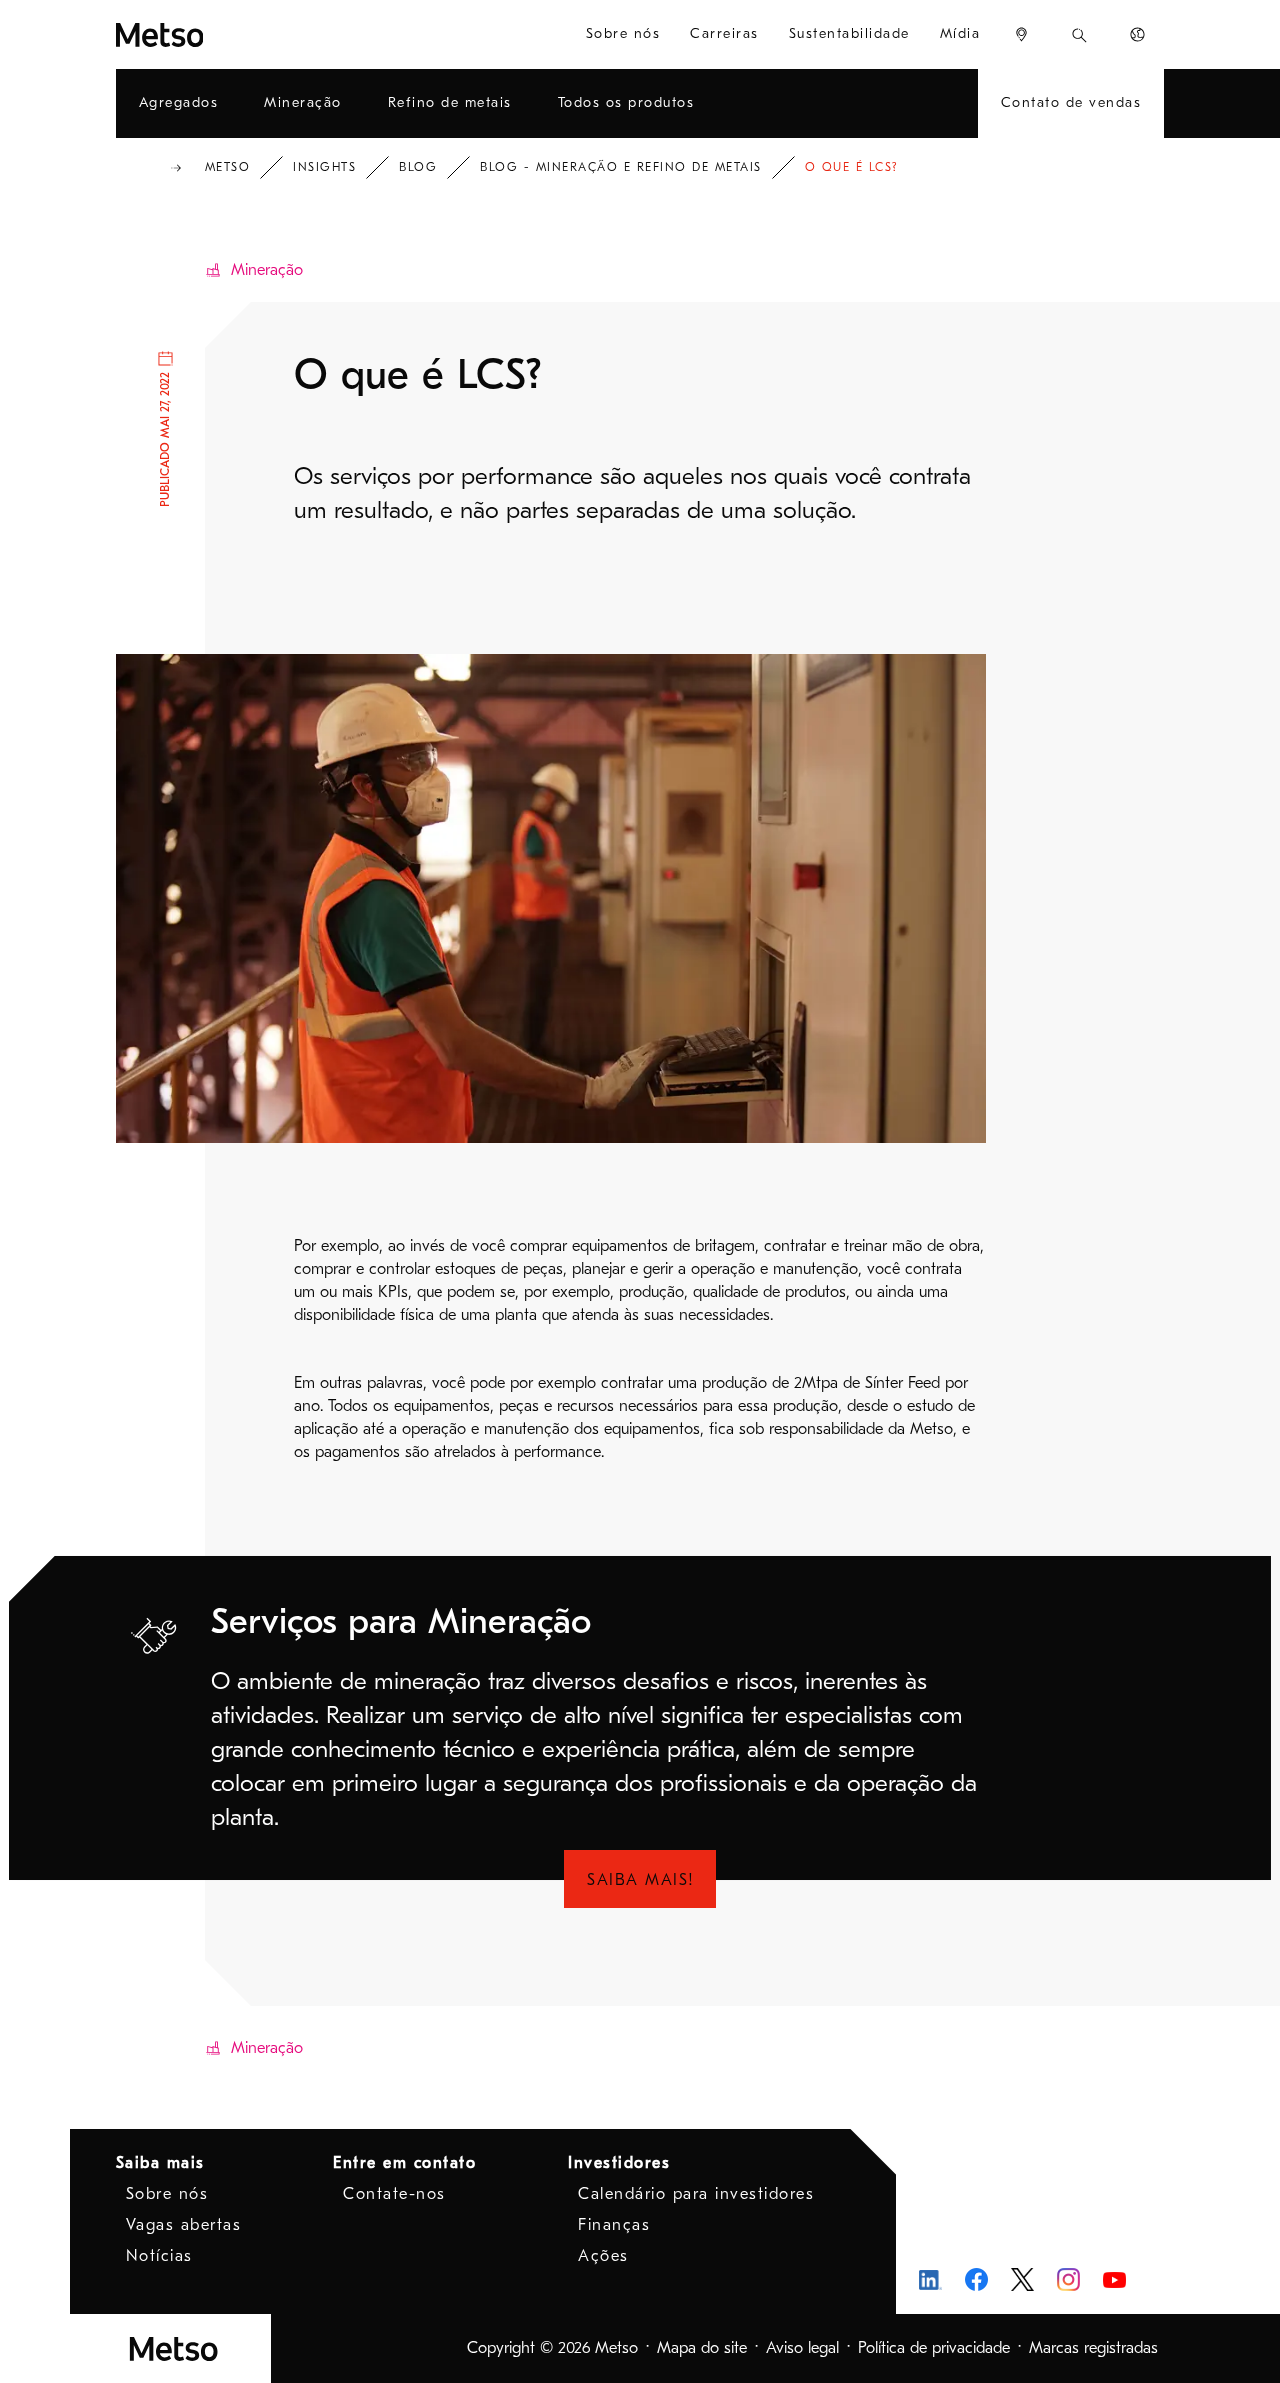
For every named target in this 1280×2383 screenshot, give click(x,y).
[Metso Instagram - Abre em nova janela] (1068, 2279)
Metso (228, 167)
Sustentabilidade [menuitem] (849, 33)
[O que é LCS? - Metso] (205, 34)
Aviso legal (802, 2348)
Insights (324, 167)
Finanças (614, 2225)
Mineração (267, 270)
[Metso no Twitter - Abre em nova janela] (1022, 2280)
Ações (603, 2256)
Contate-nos (394, 2194)
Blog (418, 167)
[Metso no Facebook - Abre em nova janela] (976, 2279)
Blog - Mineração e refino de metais (621, 167)
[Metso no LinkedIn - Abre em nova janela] (930, 2279)
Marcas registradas (1093, 2348)
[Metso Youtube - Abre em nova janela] (1114, 2279)
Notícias (159, 2256)
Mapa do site (702, 2348)
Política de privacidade (934, 2348)
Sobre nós (167, 2194)
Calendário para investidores (696, 2194)
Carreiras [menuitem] (724, 33)
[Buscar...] (1079, 34)
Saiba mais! (641, 1880)
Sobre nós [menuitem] (623, 33)
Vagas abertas (184, 2225)
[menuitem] (1021, 34)
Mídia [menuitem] (960, 33)
